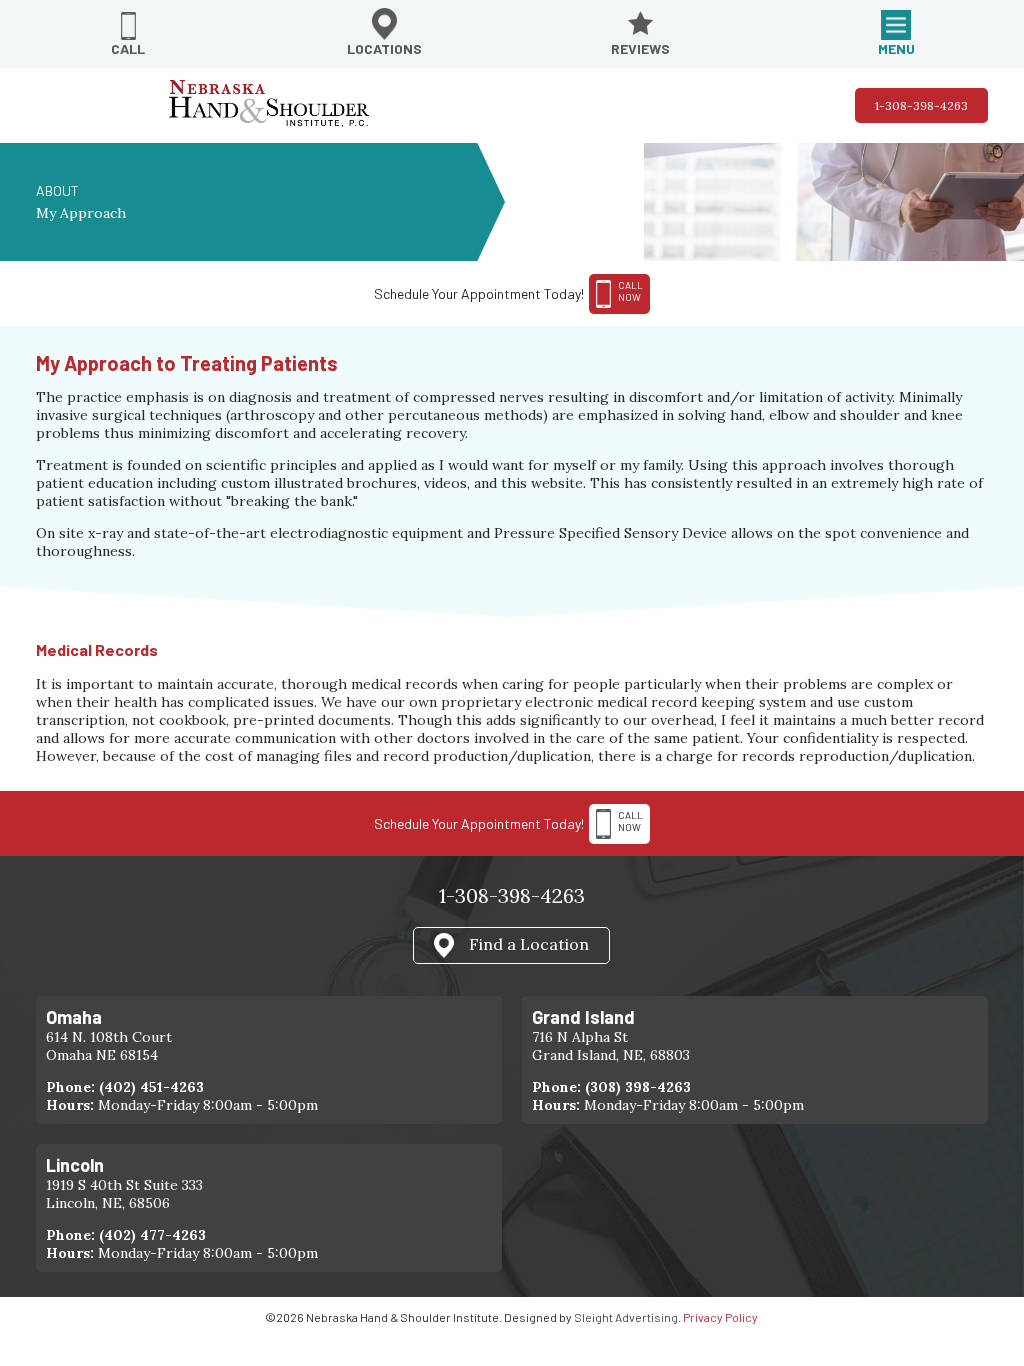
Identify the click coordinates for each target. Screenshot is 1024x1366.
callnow (630, 291)
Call (128, 48)
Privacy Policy (720, 1317)
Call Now (630, 821)
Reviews (640, 48)
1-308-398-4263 (921, 105)
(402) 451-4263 (151, 1087)
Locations (384, 48)
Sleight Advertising (626, 1317)
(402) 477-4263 (152, 1235)
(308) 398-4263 (638, 1087)
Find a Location (529, 943)
